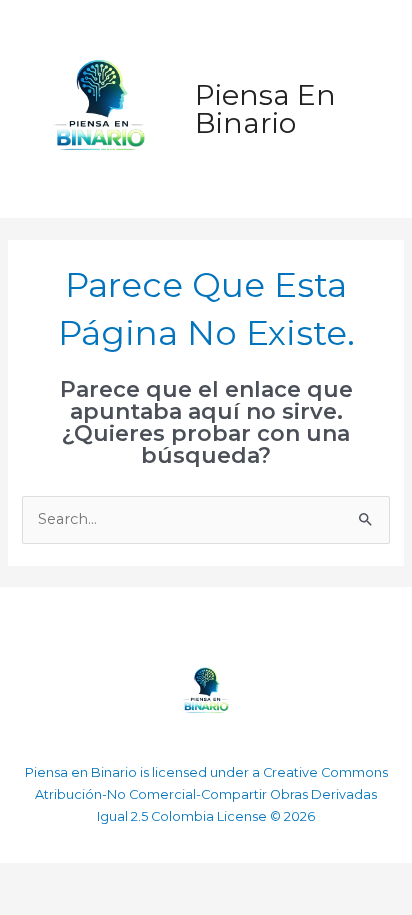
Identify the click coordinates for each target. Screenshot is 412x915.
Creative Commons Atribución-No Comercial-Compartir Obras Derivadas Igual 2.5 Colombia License (211, 794)
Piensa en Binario (265, 109)
